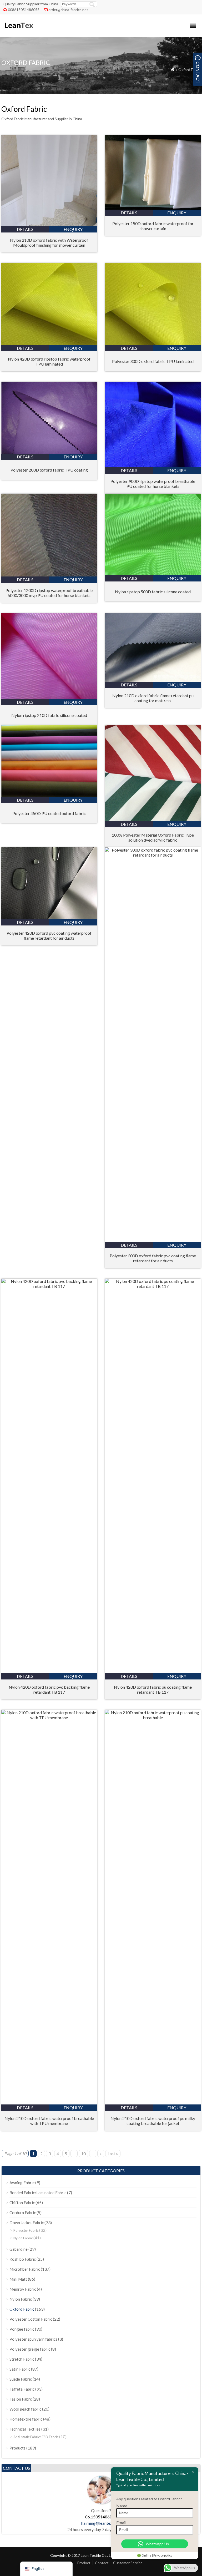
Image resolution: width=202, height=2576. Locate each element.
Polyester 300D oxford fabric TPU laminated (153, 361)
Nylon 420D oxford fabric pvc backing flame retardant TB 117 (49, 1689)
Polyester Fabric (26, 2230)
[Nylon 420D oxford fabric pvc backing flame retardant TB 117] (49, 1286)
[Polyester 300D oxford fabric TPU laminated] (153, 343)
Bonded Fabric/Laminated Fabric (38, 2193)
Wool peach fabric (25, 2409)
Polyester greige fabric (30, 2349)
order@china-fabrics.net (68, 10)
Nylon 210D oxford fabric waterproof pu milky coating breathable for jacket (153, 2121)
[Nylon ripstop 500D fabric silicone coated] (153, 573)
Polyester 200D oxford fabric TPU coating (49, 470)
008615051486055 (24, 10)
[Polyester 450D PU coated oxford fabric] (49, 795)
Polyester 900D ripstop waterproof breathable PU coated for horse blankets (153, 484)
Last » (113, 2154)
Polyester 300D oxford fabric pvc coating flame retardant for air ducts (153, 1258)
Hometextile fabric (26, 2419)
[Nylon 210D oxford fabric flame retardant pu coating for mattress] (153, 680)
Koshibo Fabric (23, 2259)
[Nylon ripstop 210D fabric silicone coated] (49, 697)
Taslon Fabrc (21, 2399)
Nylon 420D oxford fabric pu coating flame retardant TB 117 (153, 1689)
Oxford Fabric (22, 2309)
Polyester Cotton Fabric (31, 2319)
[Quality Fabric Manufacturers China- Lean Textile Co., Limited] (19, 30)
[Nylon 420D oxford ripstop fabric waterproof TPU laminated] (49, 343)
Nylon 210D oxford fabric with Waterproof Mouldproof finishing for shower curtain (49, 242)
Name (122, 2506)
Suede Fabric (21, 2379)
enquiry (73, 229)
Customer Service (128, 2563)
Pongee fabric (22, 2329)
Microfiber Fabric (25, 2269)
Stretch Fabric (22, 2359)
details (25, 229)
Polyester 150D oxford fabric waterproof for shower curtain (153, 226)
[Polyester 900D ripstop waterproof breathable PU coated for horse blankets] (153, 466)
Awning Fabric (22, 2183)
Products (17, 2448)
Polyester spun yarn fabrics (33, 2339)
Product (84, 2563)
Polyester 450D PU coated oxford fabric (49, 813)
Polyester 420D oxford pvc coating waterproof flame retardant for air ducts (49, 935)
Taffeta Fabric (22, 2389)
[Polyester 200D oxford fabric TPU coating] (49, 452)
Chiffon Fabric (22, 2203)
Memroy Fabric (23, 2289)
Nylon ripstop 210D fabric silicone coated (49, 715)
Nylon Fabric (23, 2238)
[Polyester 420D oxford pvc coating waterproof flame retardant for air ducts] (49, 917)
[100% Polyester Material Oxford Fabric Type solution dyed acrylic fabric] (153, 819)
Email (121, 2522)
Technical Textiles (25, 2429)
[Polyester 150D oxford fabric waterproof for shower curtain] (153, 208)
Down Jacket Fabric (27, 2223)
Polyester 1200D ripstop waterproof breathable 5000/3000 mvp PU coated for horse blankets (49, 593)
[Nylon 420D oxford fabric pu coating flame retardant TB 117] (153, 1286)
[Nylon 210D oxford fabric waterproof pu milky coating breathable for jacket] (153, 1717)
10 (83, 2154)
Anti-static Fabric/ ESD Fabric (36, 2437)
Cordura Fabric (23, 2213)
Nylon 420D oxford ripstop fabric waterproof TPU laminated (49, 361)
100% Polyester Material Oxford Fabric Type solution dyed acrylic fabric (153, 837)
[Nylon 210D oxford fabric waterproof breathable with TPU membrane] (49, 1717)
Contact (102, 2563)
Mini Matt (18, 2279)
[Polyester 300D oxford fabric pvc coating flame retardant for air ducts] (153, 855)
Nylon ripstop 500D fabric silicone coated (153, 592)
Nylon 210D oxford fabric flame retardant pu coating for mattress (153, 698)
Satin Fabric (20, 2369)
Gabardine (19, 2249)
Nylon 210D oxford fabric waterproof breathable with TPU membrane (49, 2121)
